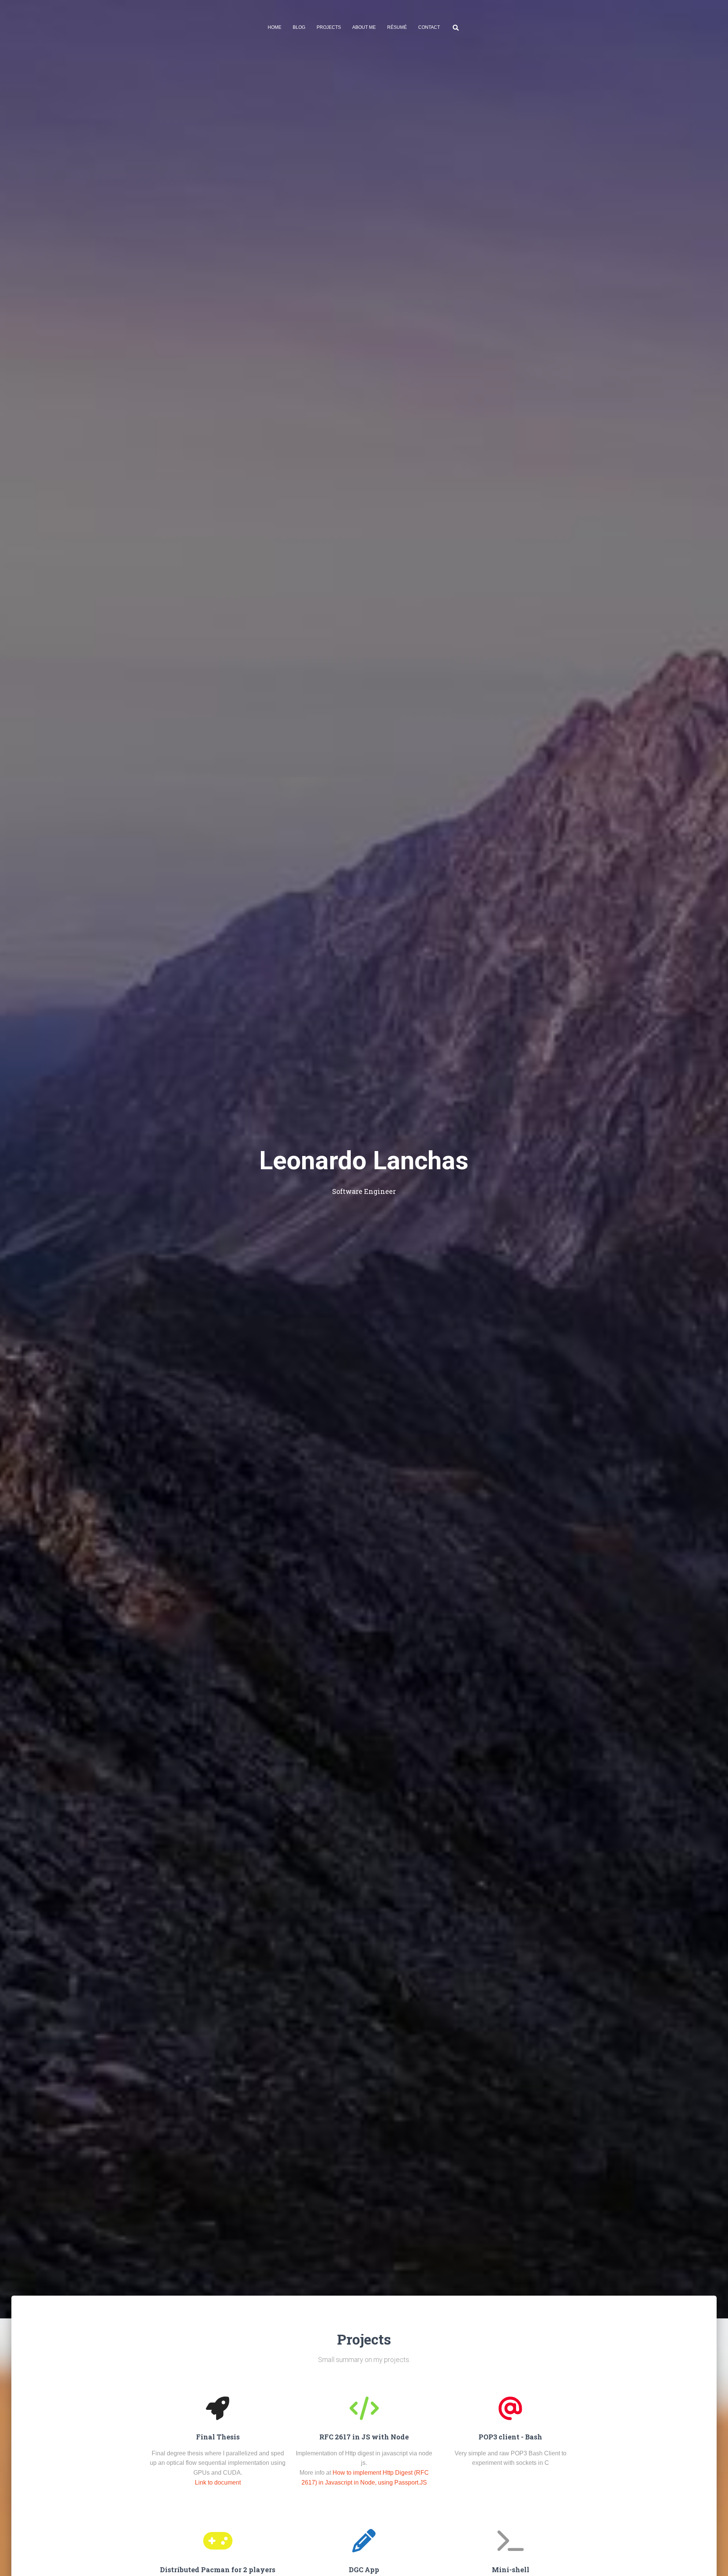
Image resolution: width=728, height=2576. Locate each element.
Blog (299, 27)
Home (275, 27)
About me (364, 27)
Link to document (218, 2482)
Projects (329, 27)
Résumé (397, 27)
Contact (429, 27)
